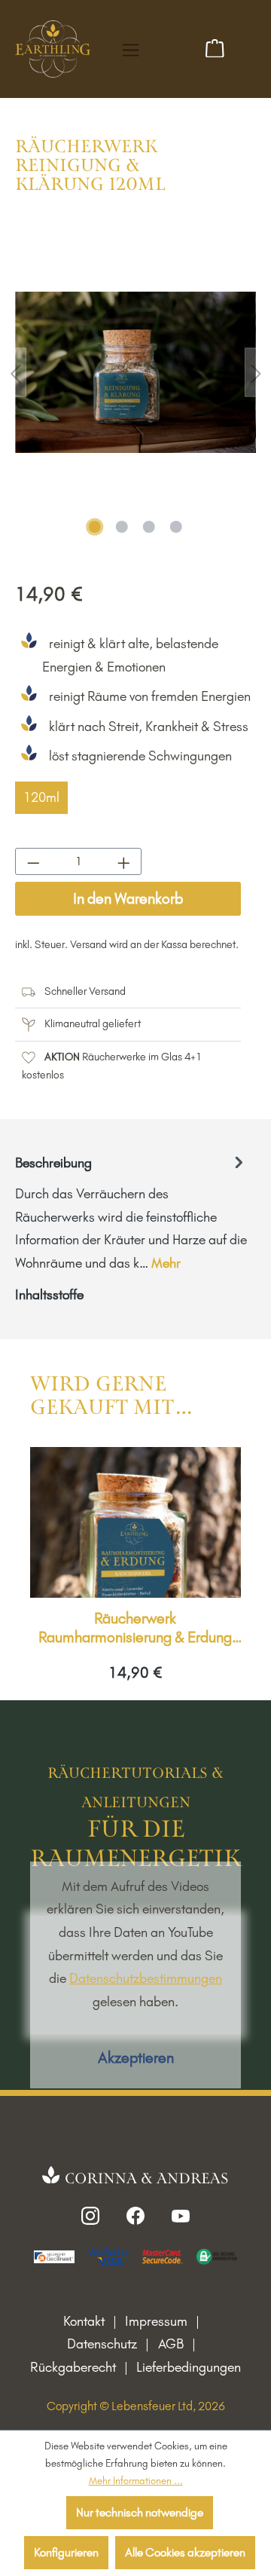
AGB (171, 2344)
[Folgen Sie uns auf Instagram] (90, 2215)
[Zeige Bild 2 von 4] (122, 527)
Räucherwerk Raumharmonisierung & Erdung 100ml (135, 1628)
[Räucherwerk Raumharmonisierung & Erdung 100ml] (135, 1522)
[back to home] (53, 47)
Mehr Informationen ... (136, 2480)
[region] (135, 372)
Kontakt (84, 2321)
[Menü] (131, 50)
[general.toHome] (136, 2176)
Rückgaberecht (73, 2367)
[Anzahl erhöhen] (123, 861)
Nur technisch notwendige (140, 2512)
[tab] (132, 1213)
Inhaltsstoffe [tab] (49, 1295)
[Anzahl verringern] (33, 861)
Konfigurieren (66, 2552)
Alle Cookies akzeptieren (185, 2552)
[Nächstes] (256, 372)
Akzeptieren (136, 2057)
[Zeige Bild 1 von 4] (95, 527)
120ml (41, 797)
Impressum (156, 2321)
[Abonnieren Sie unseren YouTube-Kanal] (181, 2215)
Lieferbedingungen (189, 2367)
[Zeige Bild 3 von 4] (149, 527)
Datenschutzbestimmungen (146, 1978)
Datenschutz (102, 2344)
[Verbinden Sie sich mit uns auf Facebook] (135, 2215)
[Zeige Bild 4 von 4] (176, 527)
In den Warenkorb (128, 898)
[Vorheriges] (15, 372)
